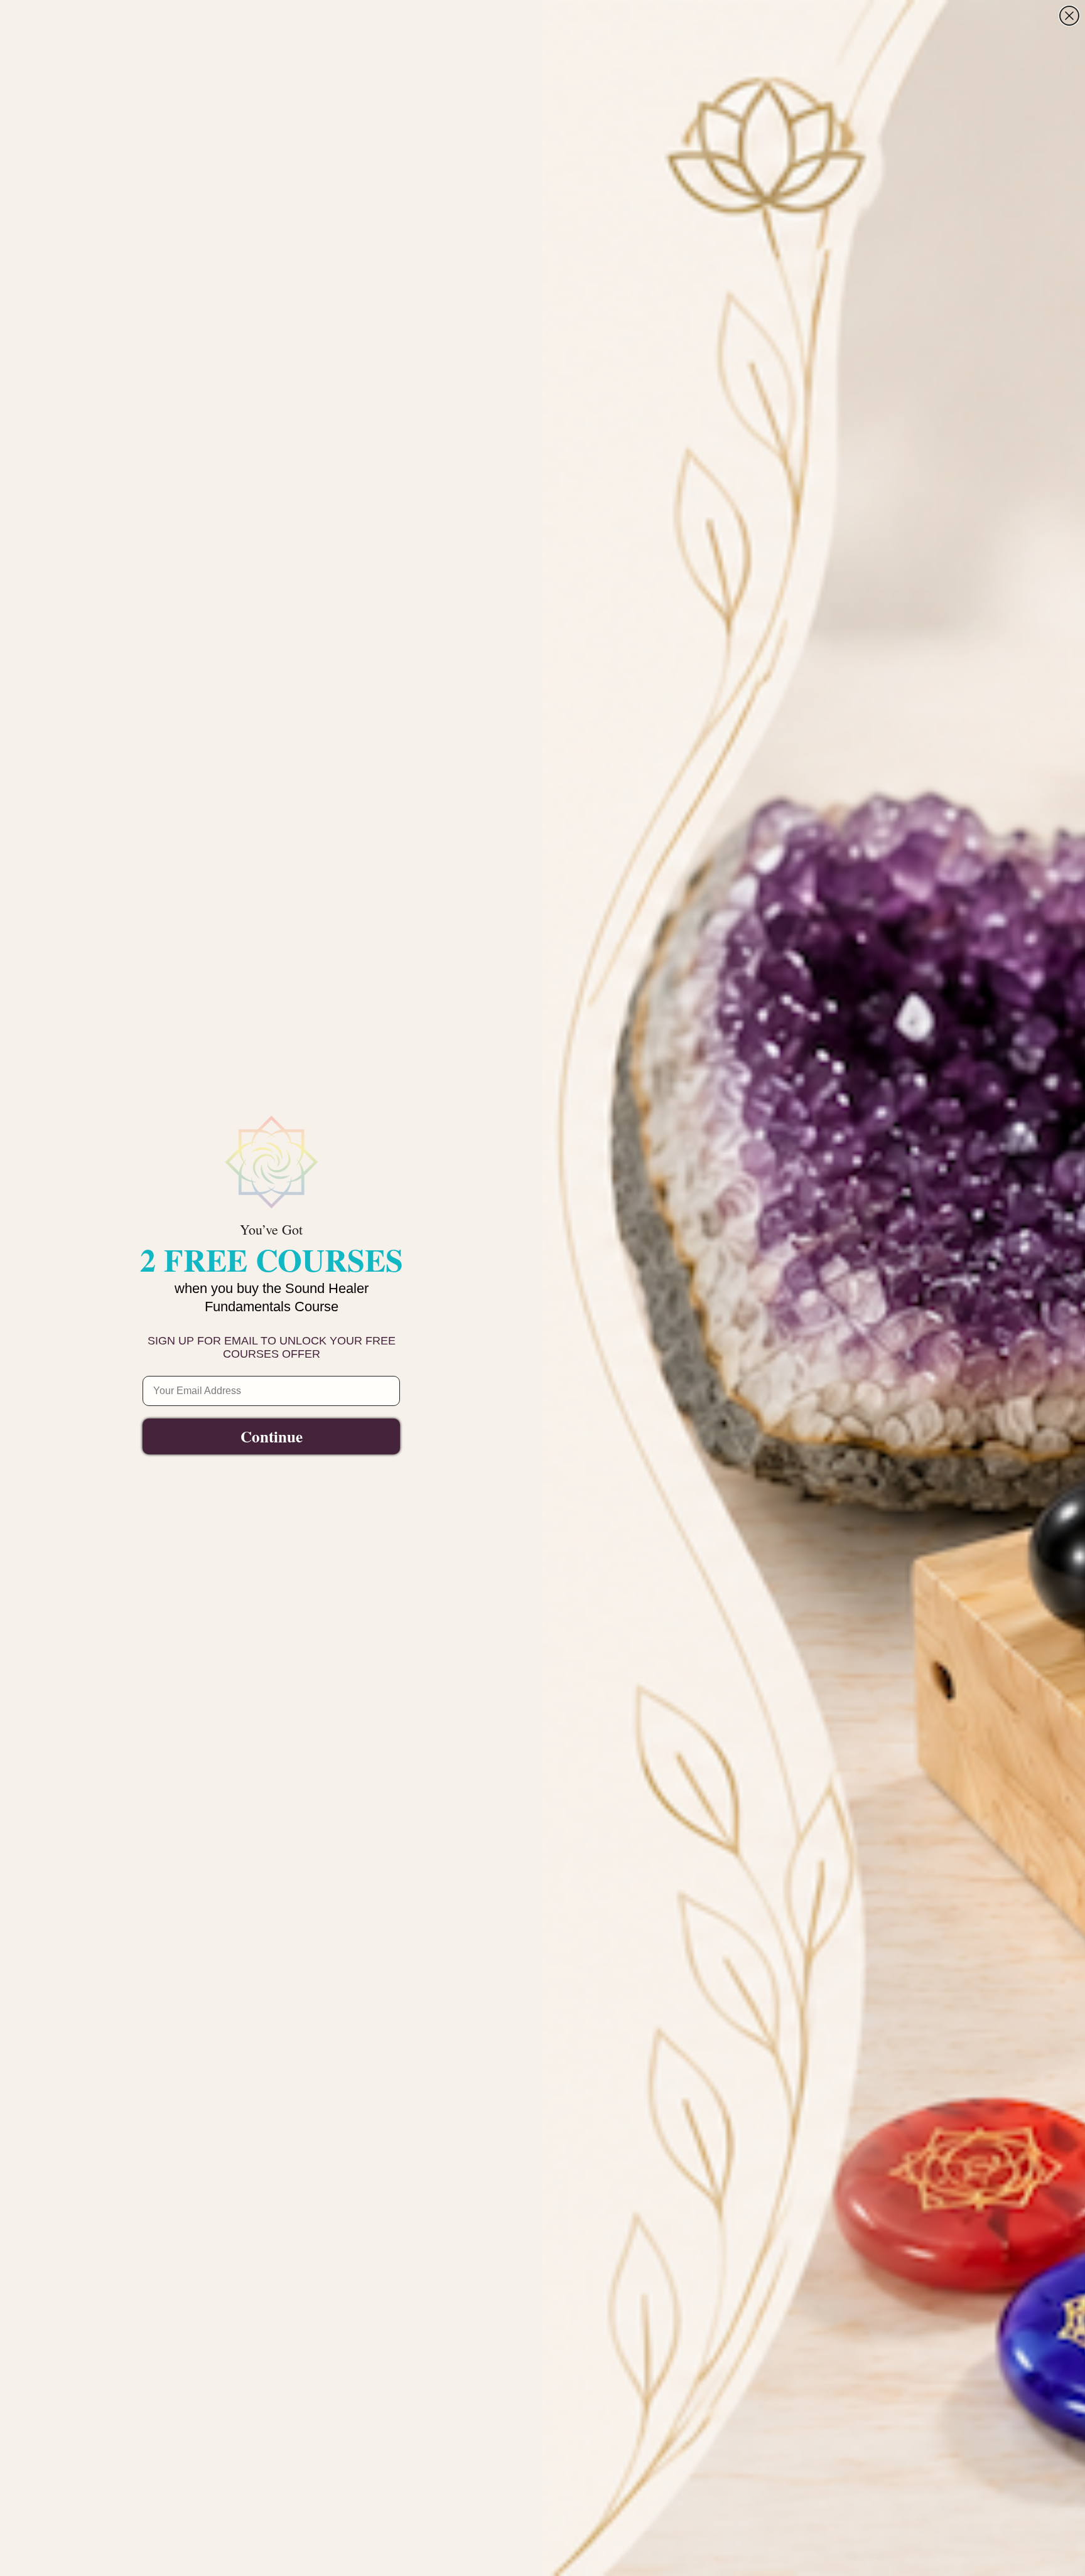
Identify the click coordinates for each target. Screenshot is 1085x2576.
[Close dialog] (1069, 16)
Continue (272, 1436)
